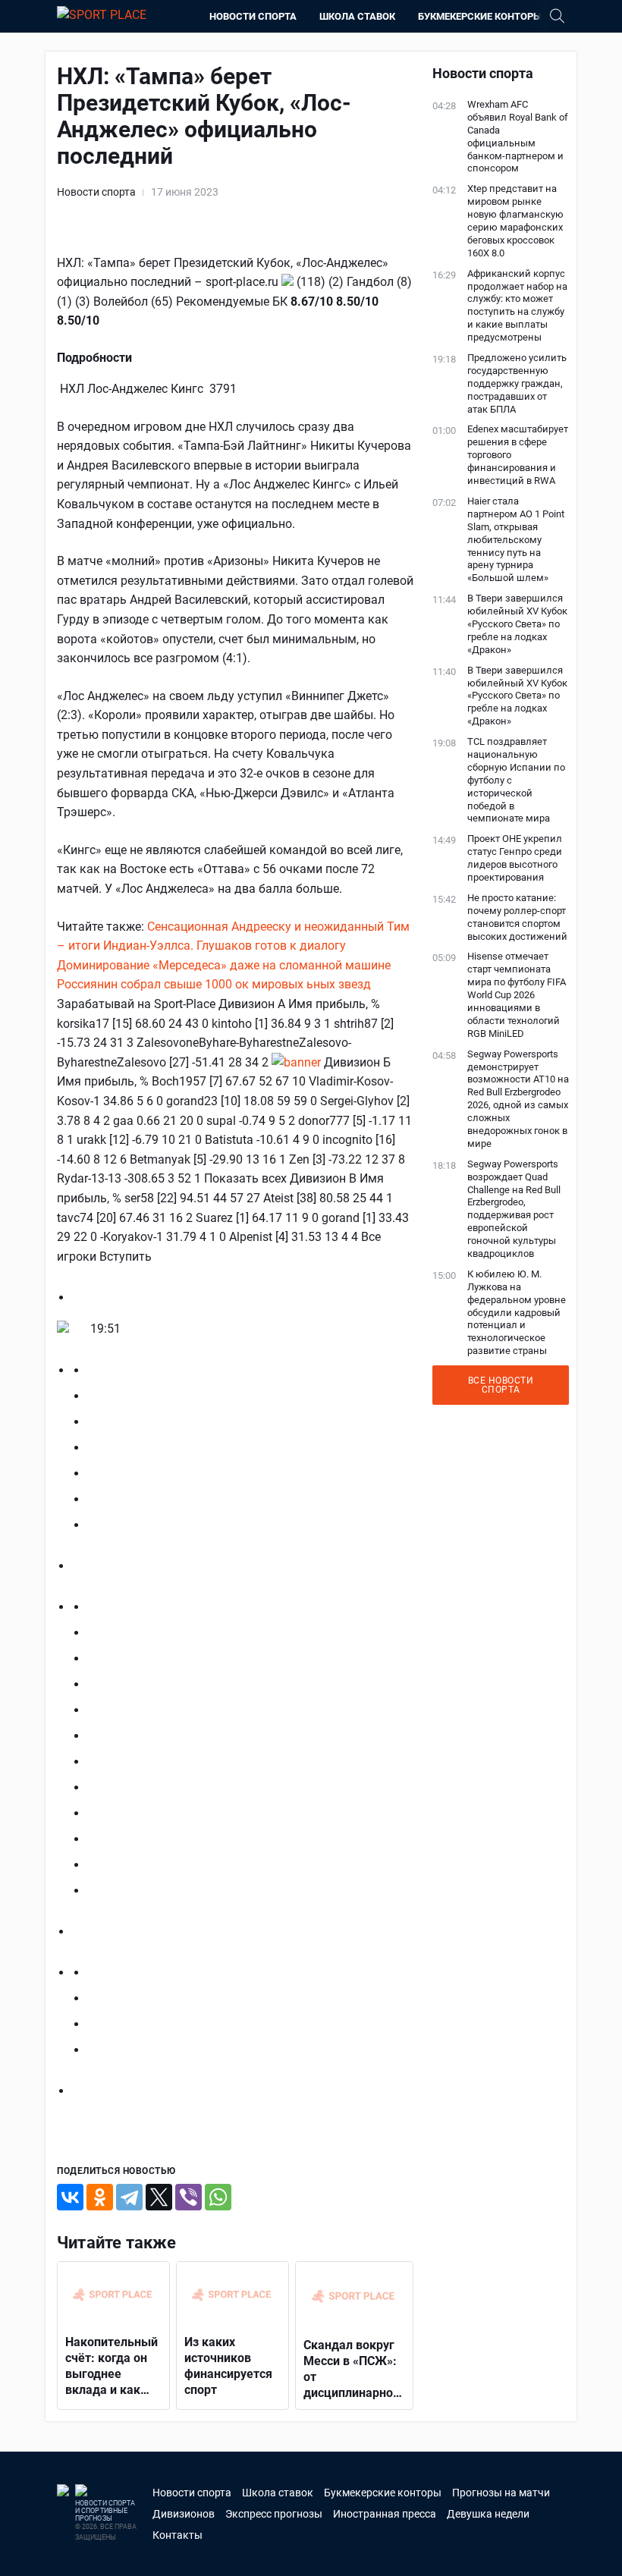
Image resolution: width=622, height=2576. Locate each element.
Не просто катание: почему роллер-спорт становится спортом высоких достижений (517, 917)
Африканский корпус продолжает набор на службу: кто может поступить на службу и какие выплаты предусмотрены (517, 305)
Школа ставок (357, 16)
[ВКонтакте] (70, 2197)
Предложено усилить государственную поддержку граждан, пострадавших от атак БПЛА (517, 383)
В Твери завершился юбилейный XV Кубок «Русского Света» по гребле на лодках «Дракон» (517, 624)
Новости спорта (253, 16)
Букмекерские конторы (480, 16)
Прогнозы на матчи (501, 2493)
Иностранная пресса (385, 2514)
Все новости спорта (501, 1385)
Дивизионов (184, 2514)
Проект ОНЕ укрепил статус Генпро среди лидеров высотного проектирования (515, 858)
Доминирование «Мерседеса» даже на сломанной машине (224, 965)
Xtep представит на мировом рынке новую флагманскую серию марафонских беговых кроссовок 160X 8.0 (515, 220)
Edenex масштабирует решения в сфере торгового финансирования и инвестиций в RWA (518, 455)
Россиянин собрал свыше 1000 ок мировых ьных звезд (214, 984)
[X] (159, 2197)
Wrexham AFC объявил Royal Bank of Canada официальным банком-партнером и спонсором (518, 136)
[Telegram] (129, 2197)
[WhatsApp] (218, 2197)
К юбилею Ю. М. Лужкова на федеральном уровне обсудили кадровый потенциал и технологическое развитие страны (517, 1312)
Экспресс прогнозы (274, 2514)
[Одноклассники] (100, 2197)
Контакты (177, 2535)
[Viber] (188, 2197)
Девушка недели (488, 2514)
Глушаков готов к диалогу (271, 946)
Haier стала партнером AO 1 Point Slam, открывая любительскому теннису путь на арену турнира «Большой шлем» (516, 539)
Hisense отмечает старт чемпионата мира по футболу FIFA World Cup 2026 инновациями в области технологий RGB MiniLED (517, 994)
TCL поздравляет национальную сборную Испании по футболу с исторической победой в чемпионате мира (516, 780)
